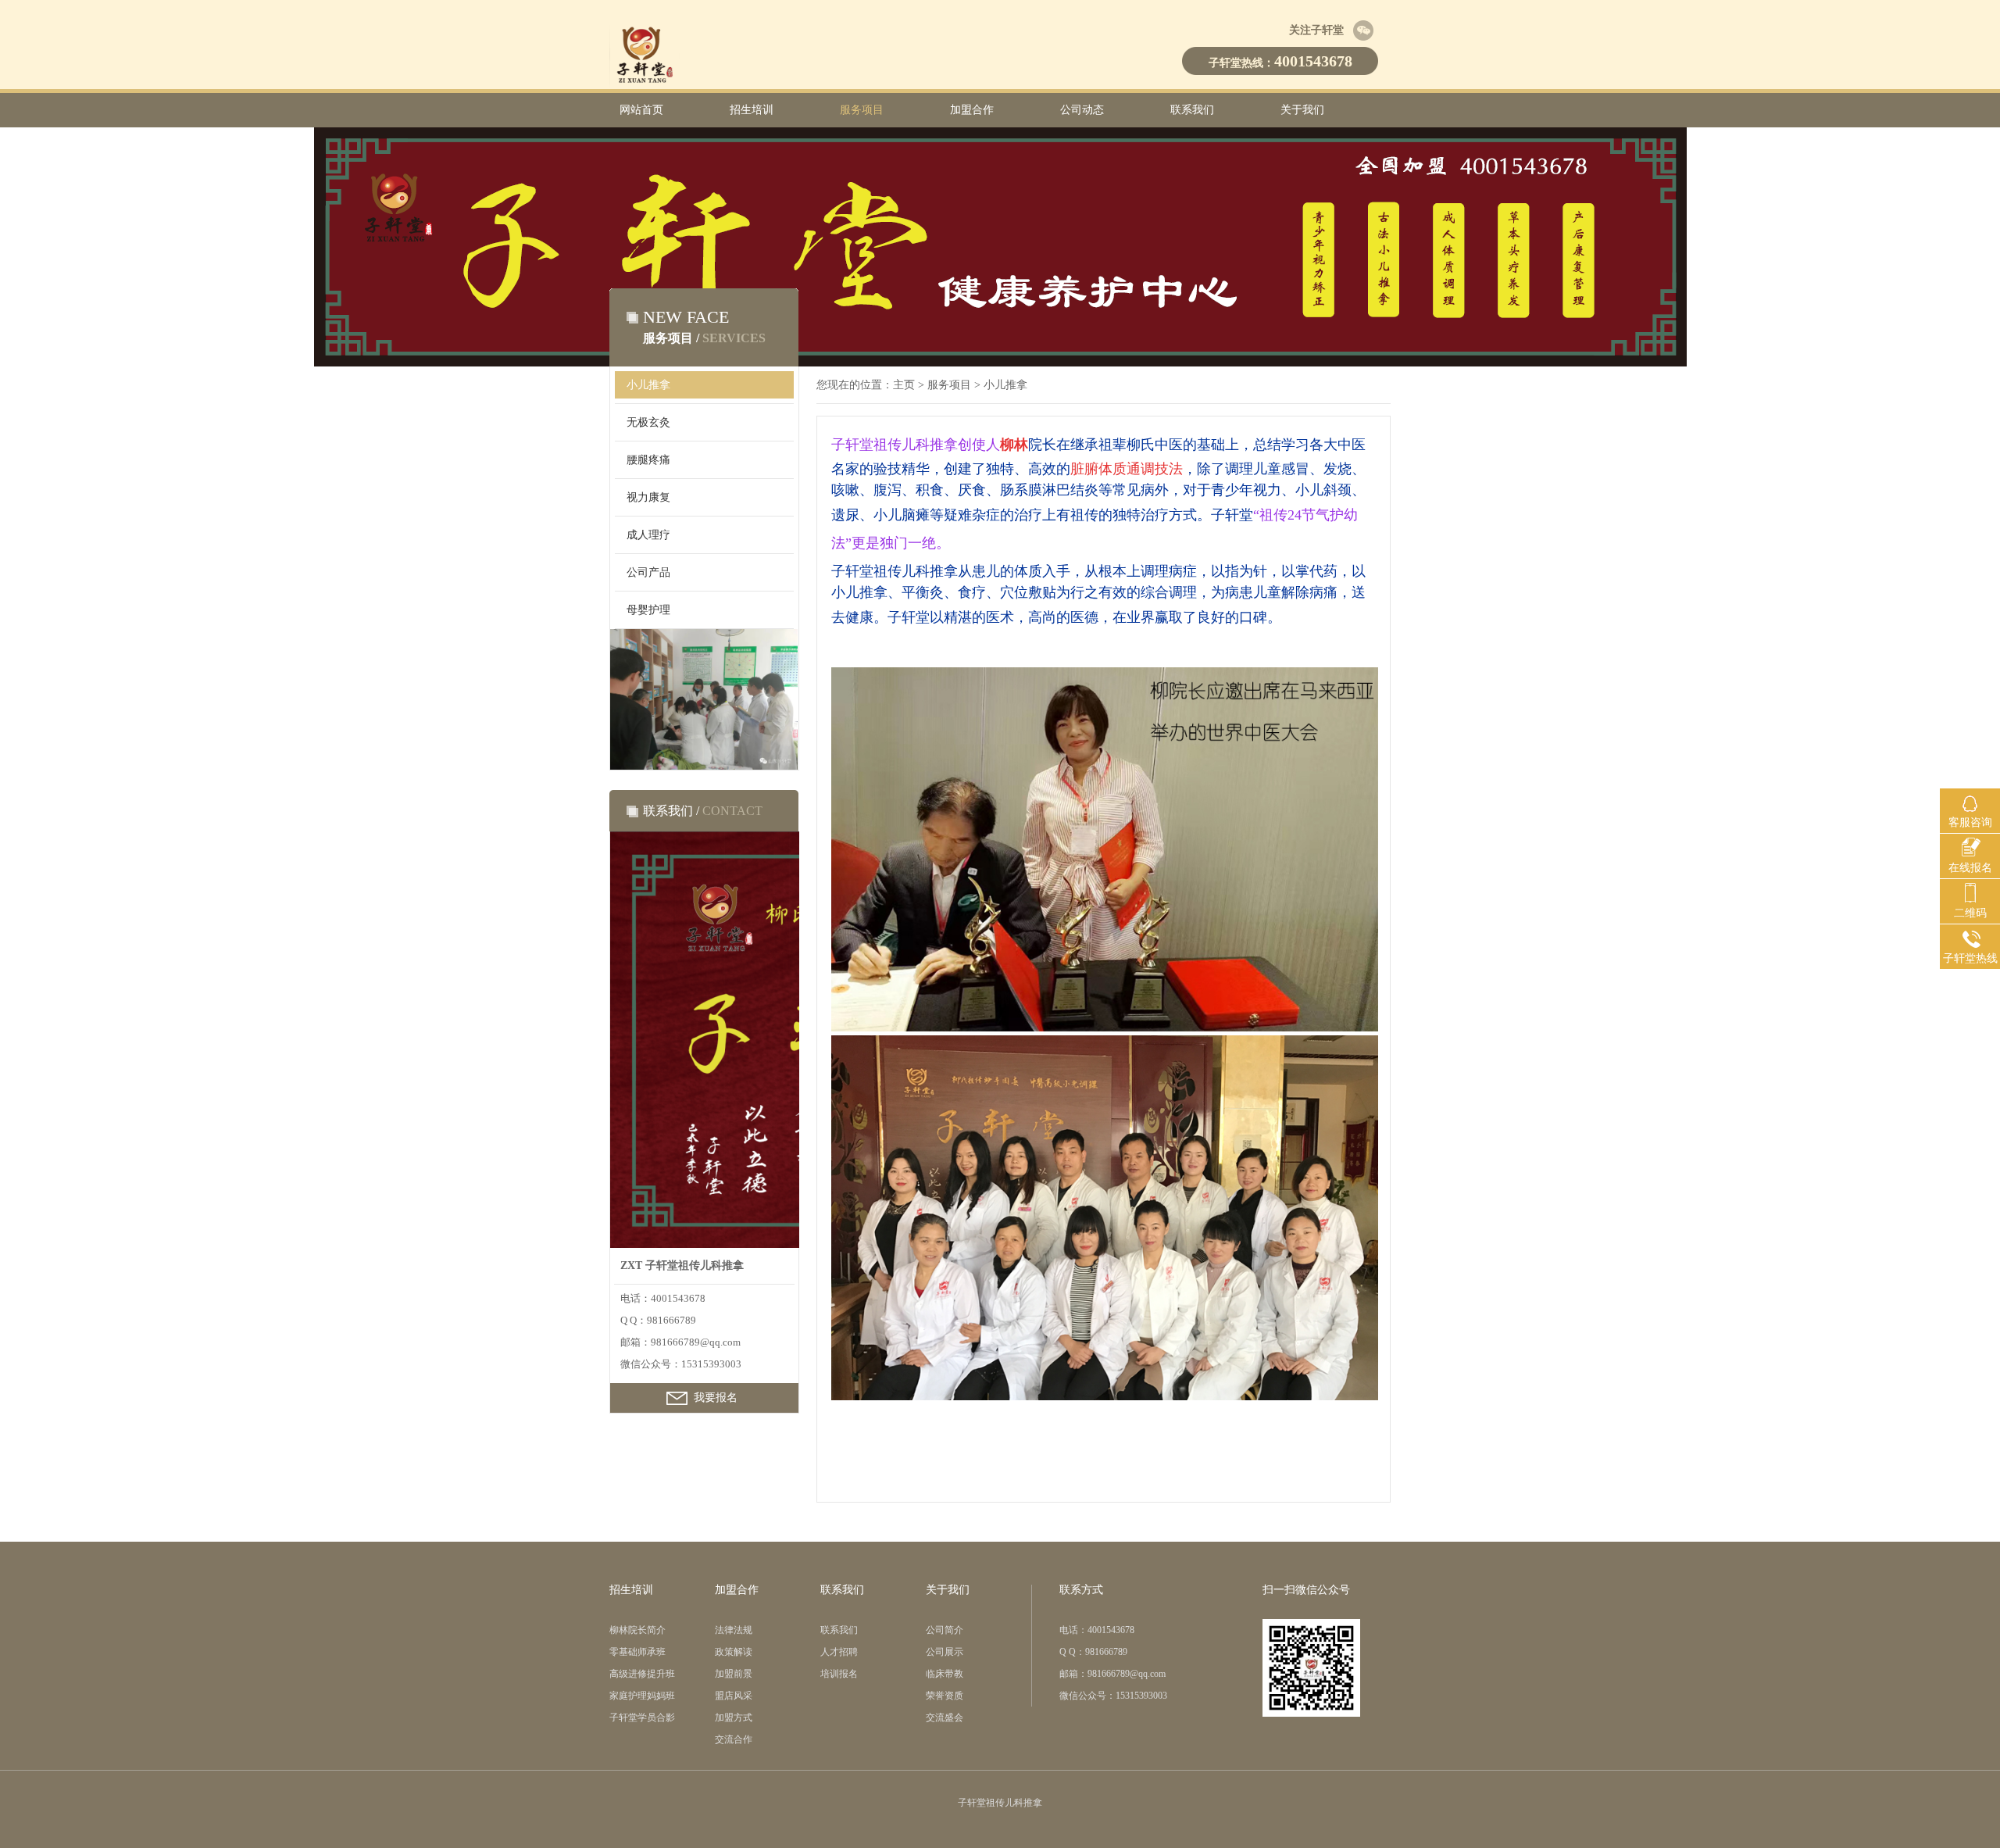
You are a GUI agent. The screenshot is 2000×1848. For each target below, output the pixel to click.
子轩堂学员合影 (642, 1718)
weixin (1363, 30)
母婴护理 (648, 610)
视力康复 (648, 497)
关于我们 (1302, 110)
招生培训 (752, 110)
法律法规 (734, 1630)
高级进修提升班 (642, 1674)
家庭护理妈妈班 (642, 1696)
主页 (904, 385)
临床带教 (945, 1674)
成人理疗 (648, 535)
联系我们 (1192, 110)
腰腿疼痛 (648, 460)
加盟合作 (972, 110)
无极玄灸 (648, 422)
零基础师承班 (637, 1652)
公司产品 (648, 572)
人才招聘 (839, 1652)
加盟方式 (734, 1718)
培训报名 (839, 1674)
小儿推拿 (648, 385)
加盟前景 (734, 1674)
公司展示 (945, 1652)
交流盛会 (945, 1718)
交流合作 (734, 1739)
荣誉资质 (945, 1696)
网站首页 (641, 110)
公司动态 (1082, 110)
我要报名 (716, 1398)
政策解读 (734, 1652)
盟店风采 (734, 1696)
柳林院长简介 (637, 1630)
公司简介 (945, 1630)
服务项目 (862, 110)
